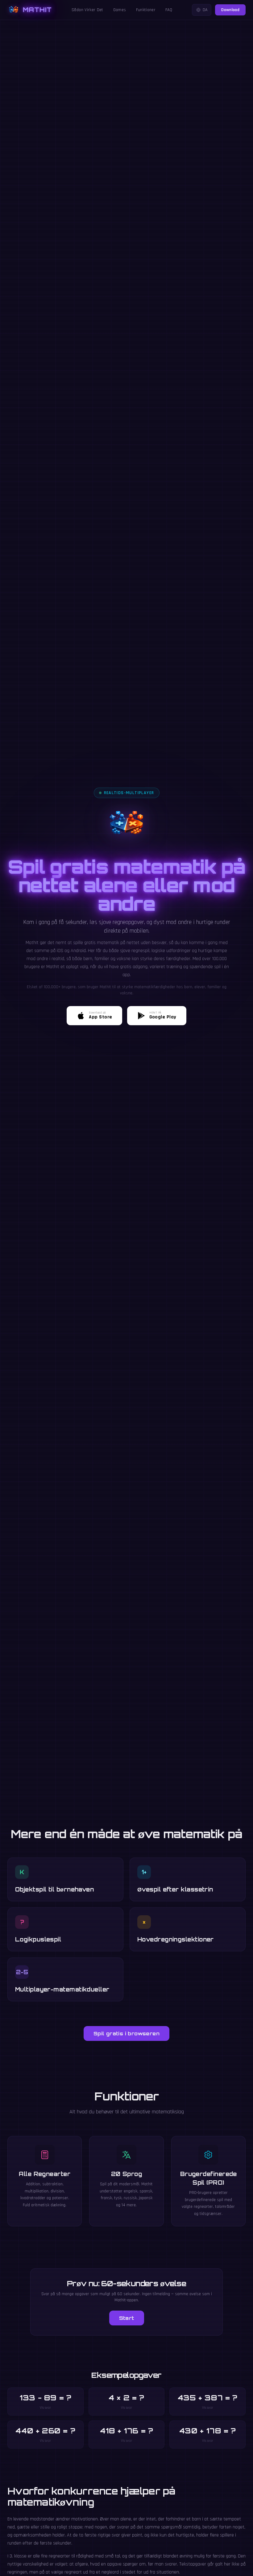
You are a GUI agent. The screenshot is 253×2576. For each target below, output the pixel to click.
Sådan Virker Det (87, 10)
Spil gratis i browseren (126, 2033)
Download (230, 10)
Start (127, 2318)
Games (120, 10)
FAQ (169, 10)
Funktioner (146, 10)
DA (205, 10)
